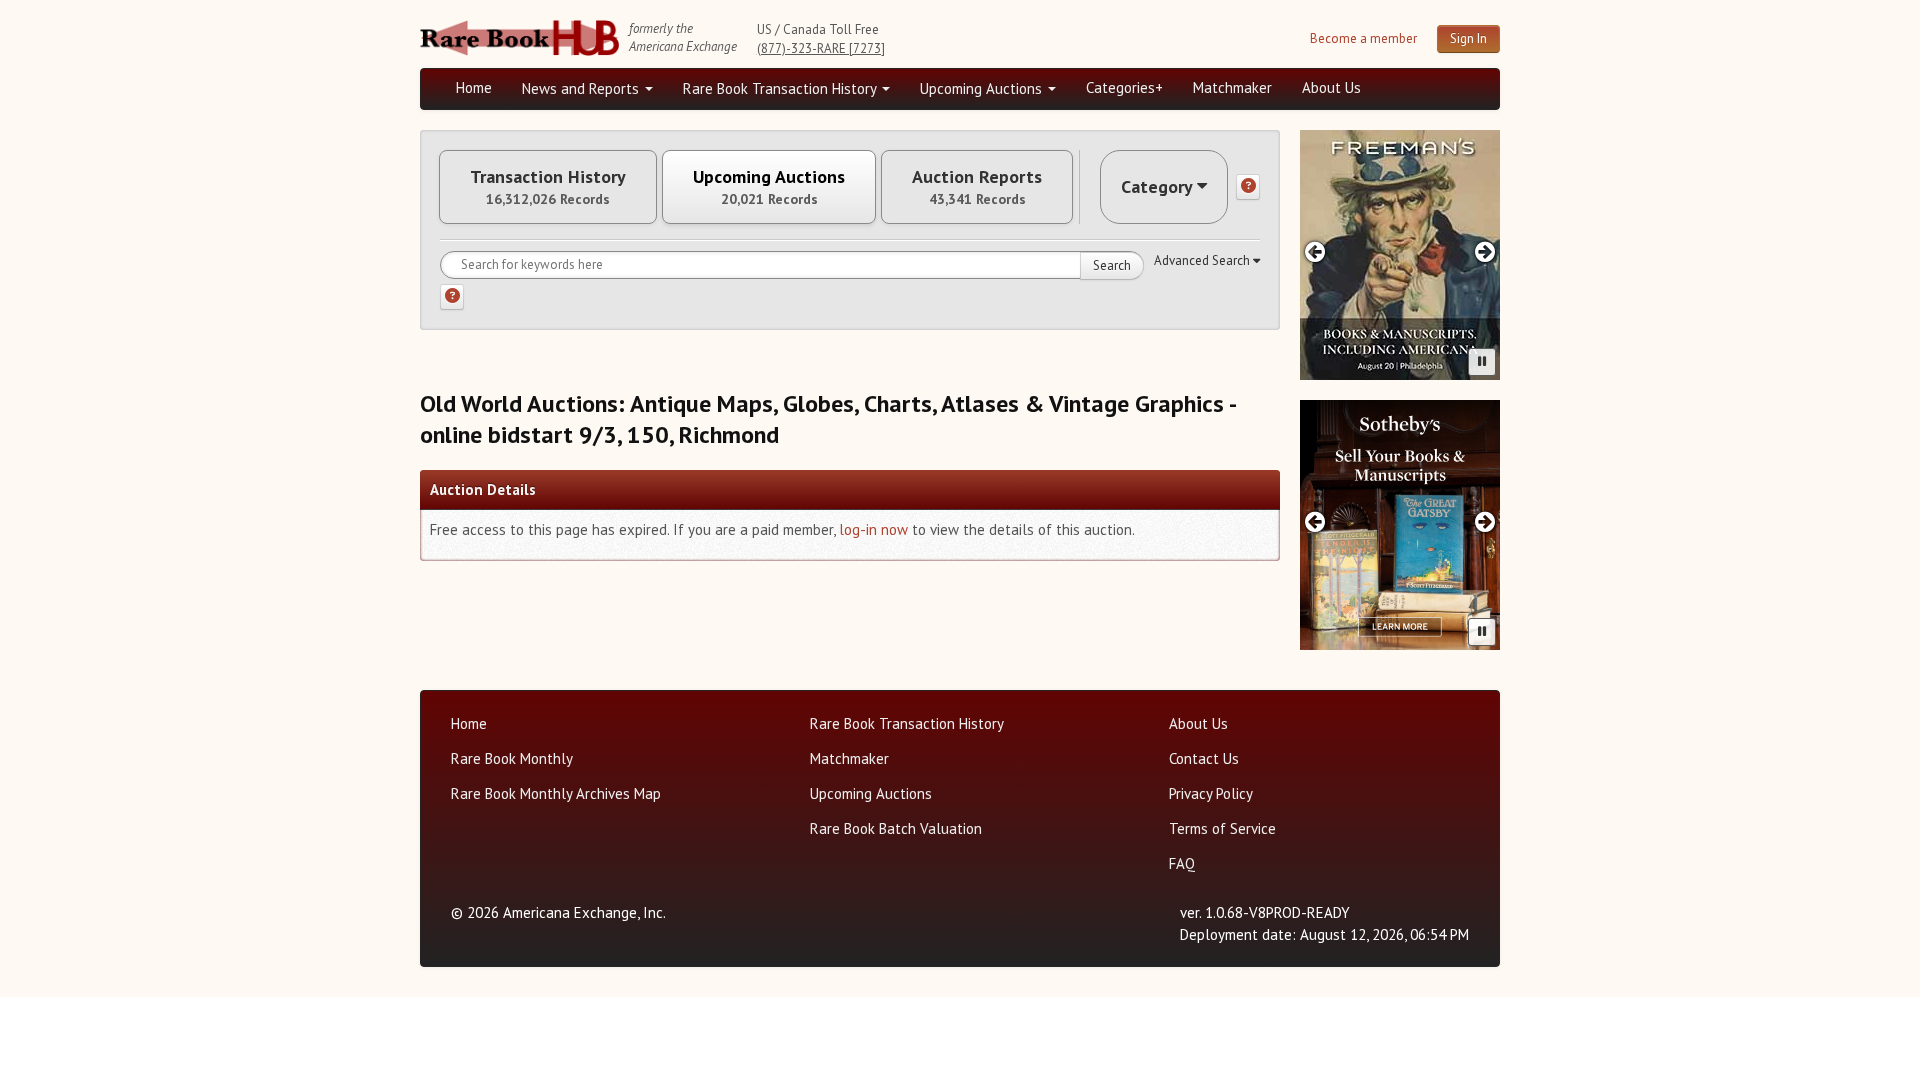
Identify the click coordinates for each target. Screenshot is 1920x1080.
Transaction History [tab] (548, 187)
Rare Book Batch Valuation (896, 828)
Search (1112, 265)
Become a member (1363, 38)
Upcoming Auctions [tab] (769, 187)
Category (1157, 186)
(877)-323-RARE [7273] (821, 48)
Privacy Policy (1211, 793)
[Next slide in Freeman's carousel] (1485, 251)
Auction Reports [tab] (977, 187)
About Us (1331, 87)
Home (474, 87)
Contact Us (1204, 758)
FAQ (1182, 863)
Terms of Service (1222, 828)
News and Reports (582, 88)
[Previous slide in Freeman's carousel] (1314, 251)
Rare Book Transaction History (781, 88)
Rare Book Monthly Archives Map (556, 793)
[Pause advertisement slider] (1482, 362)
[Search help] (452, 297)
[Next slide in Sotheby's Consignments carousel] (1485, 521)
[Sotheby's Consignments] (1400, 525)
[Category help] (1248, 187)
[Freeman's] (1400, 255)
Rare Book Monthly (512, 758)
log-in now (873, 529)
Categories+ (1124, 87)
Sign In (1468, 38)
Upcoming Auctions (983, 88)
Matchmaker (1232, 87)
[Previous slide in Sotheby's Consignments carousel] (1314, 521)
